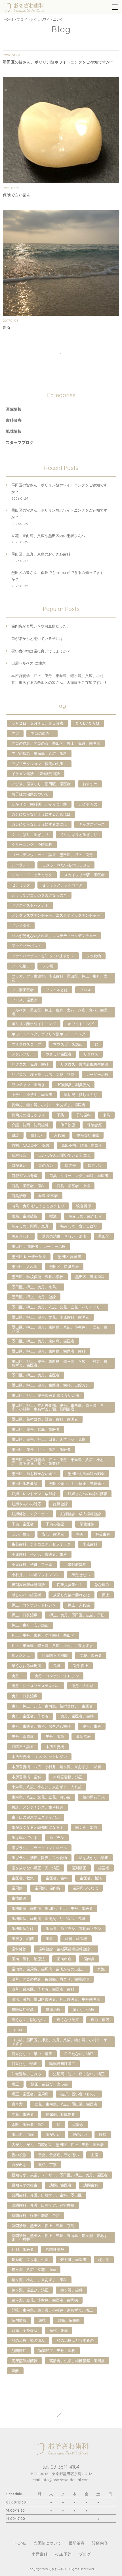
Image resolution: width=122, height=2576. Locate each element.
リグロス (91, 1054)
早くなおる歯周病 (26, 1666)
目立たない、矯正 (79, 2054)
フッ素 (48, 966)
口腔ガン (95, 1165)
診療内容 (100, 2543)
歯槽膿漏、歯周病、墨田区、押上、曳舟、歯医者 (52, 1908)
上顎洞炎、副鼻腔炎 (73, 1085)
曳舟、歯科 (92, 1726)
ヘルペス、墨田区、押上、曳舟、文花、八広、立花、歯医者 (60, 1012)
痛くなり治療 (68, 2020)
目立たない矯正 (25, 2064)
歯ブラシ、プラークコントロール (39, 1848)
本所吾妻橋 (55, 1747)
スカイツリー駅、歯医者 (84, 875)
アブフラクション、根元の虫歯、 (39, 764)
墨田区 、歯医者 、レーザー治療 (39, 1246)
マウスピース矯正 (68, 1044)
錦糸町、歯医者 (73, 2260)
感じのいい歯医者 (26, 1595)
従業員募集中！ (70, 1585)
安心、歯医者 (53, 1534)
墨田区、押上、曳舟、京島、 (36, 1287)
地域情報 (14, 431)
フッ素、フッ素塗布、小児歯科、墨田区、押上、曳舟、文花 (60, 978)
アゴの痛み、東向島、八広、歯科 (39, 753)
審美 (80, 1534)
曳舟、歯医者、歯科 (77, 1716)
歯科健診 (19, 1949)
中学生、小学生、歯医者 (32, 1095)
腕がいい (53, 2134)
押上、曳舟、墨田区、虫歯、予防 (77, 1615)
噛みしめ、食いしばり (79, 1226)
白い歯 (17, 2030)
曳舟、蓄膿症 (23, 1736)
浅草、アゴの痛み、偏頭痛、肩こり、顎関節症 (50, 1979)
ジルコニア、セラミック (32, 875)
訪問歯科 (91, 2185)
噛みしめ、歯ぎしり (85, 1216)
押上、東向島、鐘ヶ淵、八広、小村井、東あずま (52, 1645)
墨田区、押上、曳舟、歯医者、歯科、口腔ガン (50, 1385)
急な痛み (102, 1585)
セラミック (21, 885)
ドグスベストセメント (30, 905)
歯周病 (17, 1888)
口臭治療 (19, 1196)
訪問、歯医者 (60, 2185)
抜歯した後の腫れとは (71, 1595)
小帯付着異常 (75, 1564)
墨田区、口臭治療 (64, 1266)
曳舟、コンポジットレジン (57, 1676)
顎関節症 (19, 2351)
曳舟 (57, 1666)
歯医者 (104, 1868)
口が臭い (19, 1165)
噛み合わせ (21, 1236)
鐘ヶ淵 (104, 2260)
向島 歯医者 (48, 1196)
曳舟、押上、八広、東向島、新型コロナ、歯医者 (52, 1706)
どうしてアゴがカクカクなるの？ (39, 895)
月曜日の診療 (23, 1747)
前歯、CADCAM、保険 (30, 1145)
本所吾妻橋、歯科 (26, 1777)
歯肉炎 (89, 1959)
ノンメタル (21, 925)
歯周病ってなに (85, 1888)
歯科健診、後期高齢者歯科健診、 (66, 1949)
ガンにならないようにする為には (39, 824)
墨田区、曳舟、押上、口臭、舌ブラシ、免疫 (49, 1439)
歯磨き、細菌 (23, 1939)
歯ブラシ (57, 1838)
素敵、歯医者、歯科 (28, 2124)
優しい (36, 1135)
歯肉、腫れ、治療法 (28, 1959)
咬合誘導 (84, 1206)
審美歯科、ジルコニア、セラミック (41, 1544)
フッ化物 (94, 956)
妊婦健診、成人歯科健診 (81, 1514)
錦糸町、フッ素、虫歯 (30, 2260)
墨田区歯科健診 (25, 1483)
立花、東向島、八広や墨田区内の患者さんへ (48, 536)
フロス (85, 990)
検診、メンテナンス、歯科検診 (37, 1807)
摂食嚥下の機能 (55, 1655)
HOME (9, 19)
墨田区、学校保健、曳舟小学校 (37, 1277)
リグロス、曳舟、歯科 (30, 1064)
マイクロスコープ (26, 1044)
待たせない (81, 1575)
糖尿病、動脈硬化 (60, 2114)
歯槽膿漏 (19, 1898)
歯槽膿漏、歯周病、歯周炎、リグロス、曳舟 (49, 1919)
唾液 (53, 1216)
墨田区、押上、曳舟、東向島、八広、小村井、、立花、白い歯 (60, 1329)
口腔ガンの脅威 (25, 1176)
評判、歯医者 (23, 2249)
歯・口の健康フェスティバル (36, 1817)
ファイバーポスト (26, 946)
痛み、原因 (100, 2020)
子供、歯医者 (23, 1524)
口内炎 (71, 1165)
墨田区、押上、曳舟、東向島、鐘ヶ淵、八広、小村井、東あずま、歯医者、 (60, 1363)
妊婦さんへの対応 (26, 1504)
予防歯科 (83, 1115)
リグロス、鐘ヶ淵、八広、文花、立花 (43, 1074)
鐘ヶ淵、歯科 (71, 2290)
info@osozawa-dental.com (66, 2480)
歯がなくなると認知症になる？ (37, 1827)
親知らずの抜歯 (25, 2185)
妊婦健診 (60, 1504)
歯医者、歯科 (57, 1878)
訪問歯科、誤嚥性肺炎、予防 (36, 2215)
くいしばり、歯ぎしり (30, 834)
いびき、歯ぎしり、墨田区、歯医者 (41, 784)
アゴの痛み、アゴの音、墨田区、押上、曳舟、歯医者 (56, 743)
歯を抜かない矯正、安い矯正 (36, 1868)
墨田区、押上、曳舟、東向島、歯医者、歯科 (49, 1351)
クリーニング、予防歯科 (32, 844)
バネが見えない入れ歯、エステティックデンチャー (54, 936)
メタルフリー (23, 1054)
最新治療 (83, 1736)
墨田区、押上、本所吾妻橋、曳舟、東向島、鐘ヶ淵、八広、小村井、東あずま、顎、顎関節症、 (58, 1407)
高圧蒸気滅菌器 (25, 2361)
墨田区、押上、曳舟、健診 (34, 1297)
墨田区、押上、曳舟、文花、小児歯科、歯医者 (50, 1317)
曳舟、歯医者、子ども (30, 1716)
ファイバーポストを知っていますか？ (43, 956)
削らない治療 (88, 1135)
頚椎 (42, 2320)
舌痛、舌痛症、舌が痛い (59, 2155)
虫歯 (94, 2155)
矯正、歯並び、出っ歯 (49, 2084)
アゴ (15, 733)
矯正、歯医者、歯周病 (30, 2094)
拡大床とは (21, 1655)
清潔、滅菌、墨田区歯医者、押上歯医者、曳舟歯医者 (56, 1999)
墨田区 (104, 1236)
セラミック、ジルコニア (62, 885)
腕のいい (80, 2134)
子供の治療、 (57, 1524)
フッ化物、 (21, 966)
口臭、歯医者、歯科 (28, 1186)
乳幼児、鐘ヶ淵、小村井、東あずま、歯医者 (49, 1105)
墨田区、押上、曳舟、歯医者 (36, 1375)
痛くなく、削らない (28, 2020)
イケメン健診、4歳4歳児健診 (36, 774)
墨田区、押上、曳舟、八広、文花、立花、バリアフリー (58, 1307)
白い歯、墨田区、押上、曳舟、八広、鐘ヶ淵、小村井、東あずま (60, 2042)
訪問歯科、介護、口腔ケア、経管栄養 (43, 2205)
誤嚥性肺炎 (55, 2249)
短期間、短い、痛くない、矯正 (79, 2074)
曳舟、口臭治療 (25, 1696)
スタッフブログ (20, 442)
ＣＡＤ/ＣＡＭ (87, 723)
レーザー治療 (97, 1074)
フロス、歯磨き (25, 1000)
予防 (60, 1115)
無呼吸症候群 (23, 2009)
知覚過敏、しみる (26, 2074)
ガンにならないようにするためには (41, 814)
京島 (106, 1115)
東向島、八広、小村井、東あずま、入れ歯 (47, 1787)
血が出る (19, 2165)
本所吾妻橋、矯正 (68, 1777)
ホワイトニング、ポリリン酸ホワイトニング (49, 1034)
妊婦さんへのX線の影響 (87, 1494)
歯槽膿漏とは (23, 1928)
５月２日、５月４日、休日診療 (37, 723)
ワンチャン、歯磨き (28, 1085)
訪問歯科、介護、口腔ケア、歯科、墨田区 (47, 2195)
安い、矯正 (21, 1534)
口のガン (46, 1165)
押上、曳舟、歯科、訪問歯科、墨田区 (43, 1635)
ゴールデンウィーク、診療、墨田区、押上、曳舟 (52, 855)
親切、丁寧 (48, 2165)
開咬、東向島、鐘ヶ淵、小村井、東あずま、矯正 (52, 2310)
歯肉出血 (64, 1959)
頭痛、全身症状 (25, 2330)
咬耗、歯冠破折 (25, 1216)
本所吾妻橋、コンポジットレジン (39, 1757)
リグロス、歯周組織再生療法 (84, 1064)
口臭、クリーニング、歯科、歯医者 (79, 1176)
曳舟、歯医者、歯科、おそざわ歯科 (41, 1726)
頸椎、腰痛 (59, 2330)
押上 (106, 1595)
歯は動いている (25, 1838)
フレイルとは (57, 990)
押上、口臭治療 (25, 1615)
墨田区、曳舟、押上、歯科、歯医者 (41, 1449)
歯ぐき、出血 (86, 1827)
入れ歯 (59, 1135)
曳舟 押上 (80, 1666)
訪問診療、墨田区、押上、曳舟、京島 (43, 2226)
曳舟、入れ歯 (83, 1686)
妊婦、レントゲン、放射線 (34, 1494)
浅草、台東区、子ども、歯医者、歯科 (43, 1989)
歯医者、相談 (91, 1878)
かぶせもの (88, 804)
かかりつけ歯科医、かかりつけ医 (39, 804)
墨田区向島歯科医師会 (86, 1474)
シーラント (21, 865)
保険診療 (94, 1125)
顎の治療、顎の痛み (28, 2340)
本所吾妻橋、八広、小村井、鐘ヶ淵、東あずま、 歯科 (56, 1767)
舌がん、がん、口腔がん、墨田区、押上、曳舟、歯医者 (58, 2145)
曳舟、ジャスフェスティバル (36, 1686)
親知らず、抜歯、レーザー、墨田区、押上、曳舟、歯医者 (60, 2175)
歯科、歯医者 (76, 1939)
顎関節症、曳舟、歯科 (57, 2351)
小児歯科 (90, 1544)
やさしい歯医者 (59, 1054)
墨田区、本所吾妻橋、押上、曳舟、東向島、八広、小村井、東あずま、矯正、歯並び (58, 1461)
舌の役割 (19, 2155)
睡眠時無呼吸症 (62, 2064)
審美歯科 (103, 1534)
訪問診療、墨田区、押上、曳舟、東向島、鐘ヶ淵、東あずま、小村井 (60, 2237)
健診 (15, 1135)
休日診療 (68, 1125)
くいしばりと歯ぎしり (79, 834)
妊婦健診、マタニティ (30, 1514)
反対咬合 (19, 1155)
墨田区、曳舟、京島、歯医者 (36, 1429)
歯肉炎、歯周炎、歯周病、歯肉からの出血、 (49, 1969)
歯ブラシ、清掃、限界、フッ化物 (39, 1858)
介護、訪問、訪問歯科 (30, 1125)
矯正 (15, 2084)
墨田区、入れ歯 (25, 1266)
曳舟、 (17, 1676)
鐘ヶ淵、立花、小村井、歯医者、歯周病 (45, 2300)
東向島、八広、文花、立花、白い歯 (41, 1797)
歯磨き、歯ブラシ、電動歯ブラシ (73, 1928)
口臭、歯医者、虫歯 (73, 1186)
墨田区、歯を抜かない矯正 (34, 1474)
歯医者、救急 (23, 1878)
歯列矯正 (79, 1868)
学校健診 (87, 1524)
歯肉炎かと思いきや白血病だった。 (41, 626)
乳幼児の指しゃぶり (28, 1115)
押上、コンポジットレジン (34, 1605)
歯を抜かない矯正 (94, 1858)
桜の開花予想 (94, 1797)
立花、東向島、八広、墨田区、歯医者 (66, 2104)
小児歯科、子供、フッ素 (32, 1564)
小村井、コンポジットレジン (36, 1575)
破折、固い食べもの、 (79, 2094)
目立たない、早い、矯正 (32, 2054)
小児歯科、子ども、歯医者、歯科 (39, 1554)
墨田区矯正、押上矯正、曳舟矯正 (77, 1483)
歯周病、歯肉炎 (48, 1888)
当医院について (47, 2543)
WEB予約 (63, 2554)
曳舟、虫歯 (55, 1736)
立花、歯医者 (23, 2114)
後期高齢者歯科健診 (28, 1585)
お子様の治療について (30, 794)
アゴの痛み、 (42, 733)
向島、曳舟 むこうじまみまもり (38, 1206)
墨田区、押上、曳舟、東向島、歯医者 (43, 1341)
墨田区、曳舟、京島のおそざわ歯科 (41, 554)
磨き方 (17, 2104)
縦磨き (78, 2124)
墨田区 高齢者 (70, 1257)
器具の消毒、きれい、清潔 (64, 1236)
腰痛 (103, 2134)
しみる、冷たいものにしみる (66, 865)
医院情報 (14, 409)
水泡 (101, 1969)
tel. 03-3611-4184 (61, 2467)
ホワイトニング (81, 1024)
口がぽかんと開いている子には (37, 638)
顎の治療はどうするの (75, 2340)
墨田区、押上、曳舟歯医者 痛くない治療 (45, 1395)
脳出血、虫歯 (23, 2134)
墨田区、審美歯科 (90, 1277)
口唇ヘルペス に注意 (29, 663)
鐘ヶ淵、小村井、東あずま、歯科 (39, 2280)
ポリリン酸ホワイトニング (34, 1024)
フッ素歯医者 (23, 990)
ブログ (22, 19)
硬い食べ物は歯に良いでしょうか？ (41, 651)
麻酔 (15, 2371)
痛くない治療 (83, 2009)
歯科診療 (14, 420)
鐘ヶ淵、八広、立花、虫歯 (34, 2270)
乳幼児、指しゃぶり (81, 1095)
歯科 (49, 1939)
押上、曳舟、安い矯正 (30, 1625)
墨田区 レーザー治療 (29, 1257)
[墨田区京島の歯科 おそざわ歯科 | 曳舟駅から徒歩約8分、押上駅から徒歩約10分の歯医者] (23, 7)
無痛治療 (53, 2009)
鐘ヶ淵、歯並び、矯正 (30, 2290)
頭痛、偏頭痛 (69, 2320)
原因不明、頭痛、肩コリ (82, 1145)
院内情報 (19, 2320)
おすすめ (90, 784)
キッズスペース (92, 824)
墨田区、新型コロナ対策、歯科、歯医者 (45, 1419)
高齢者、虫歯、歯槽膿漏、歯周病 (77, 2361)
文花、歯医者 (91, 1655)
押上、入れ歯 (79, 1605)
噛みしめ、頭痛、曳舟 (30, 1226)
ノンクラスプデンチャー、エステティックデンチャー (56, 915)
